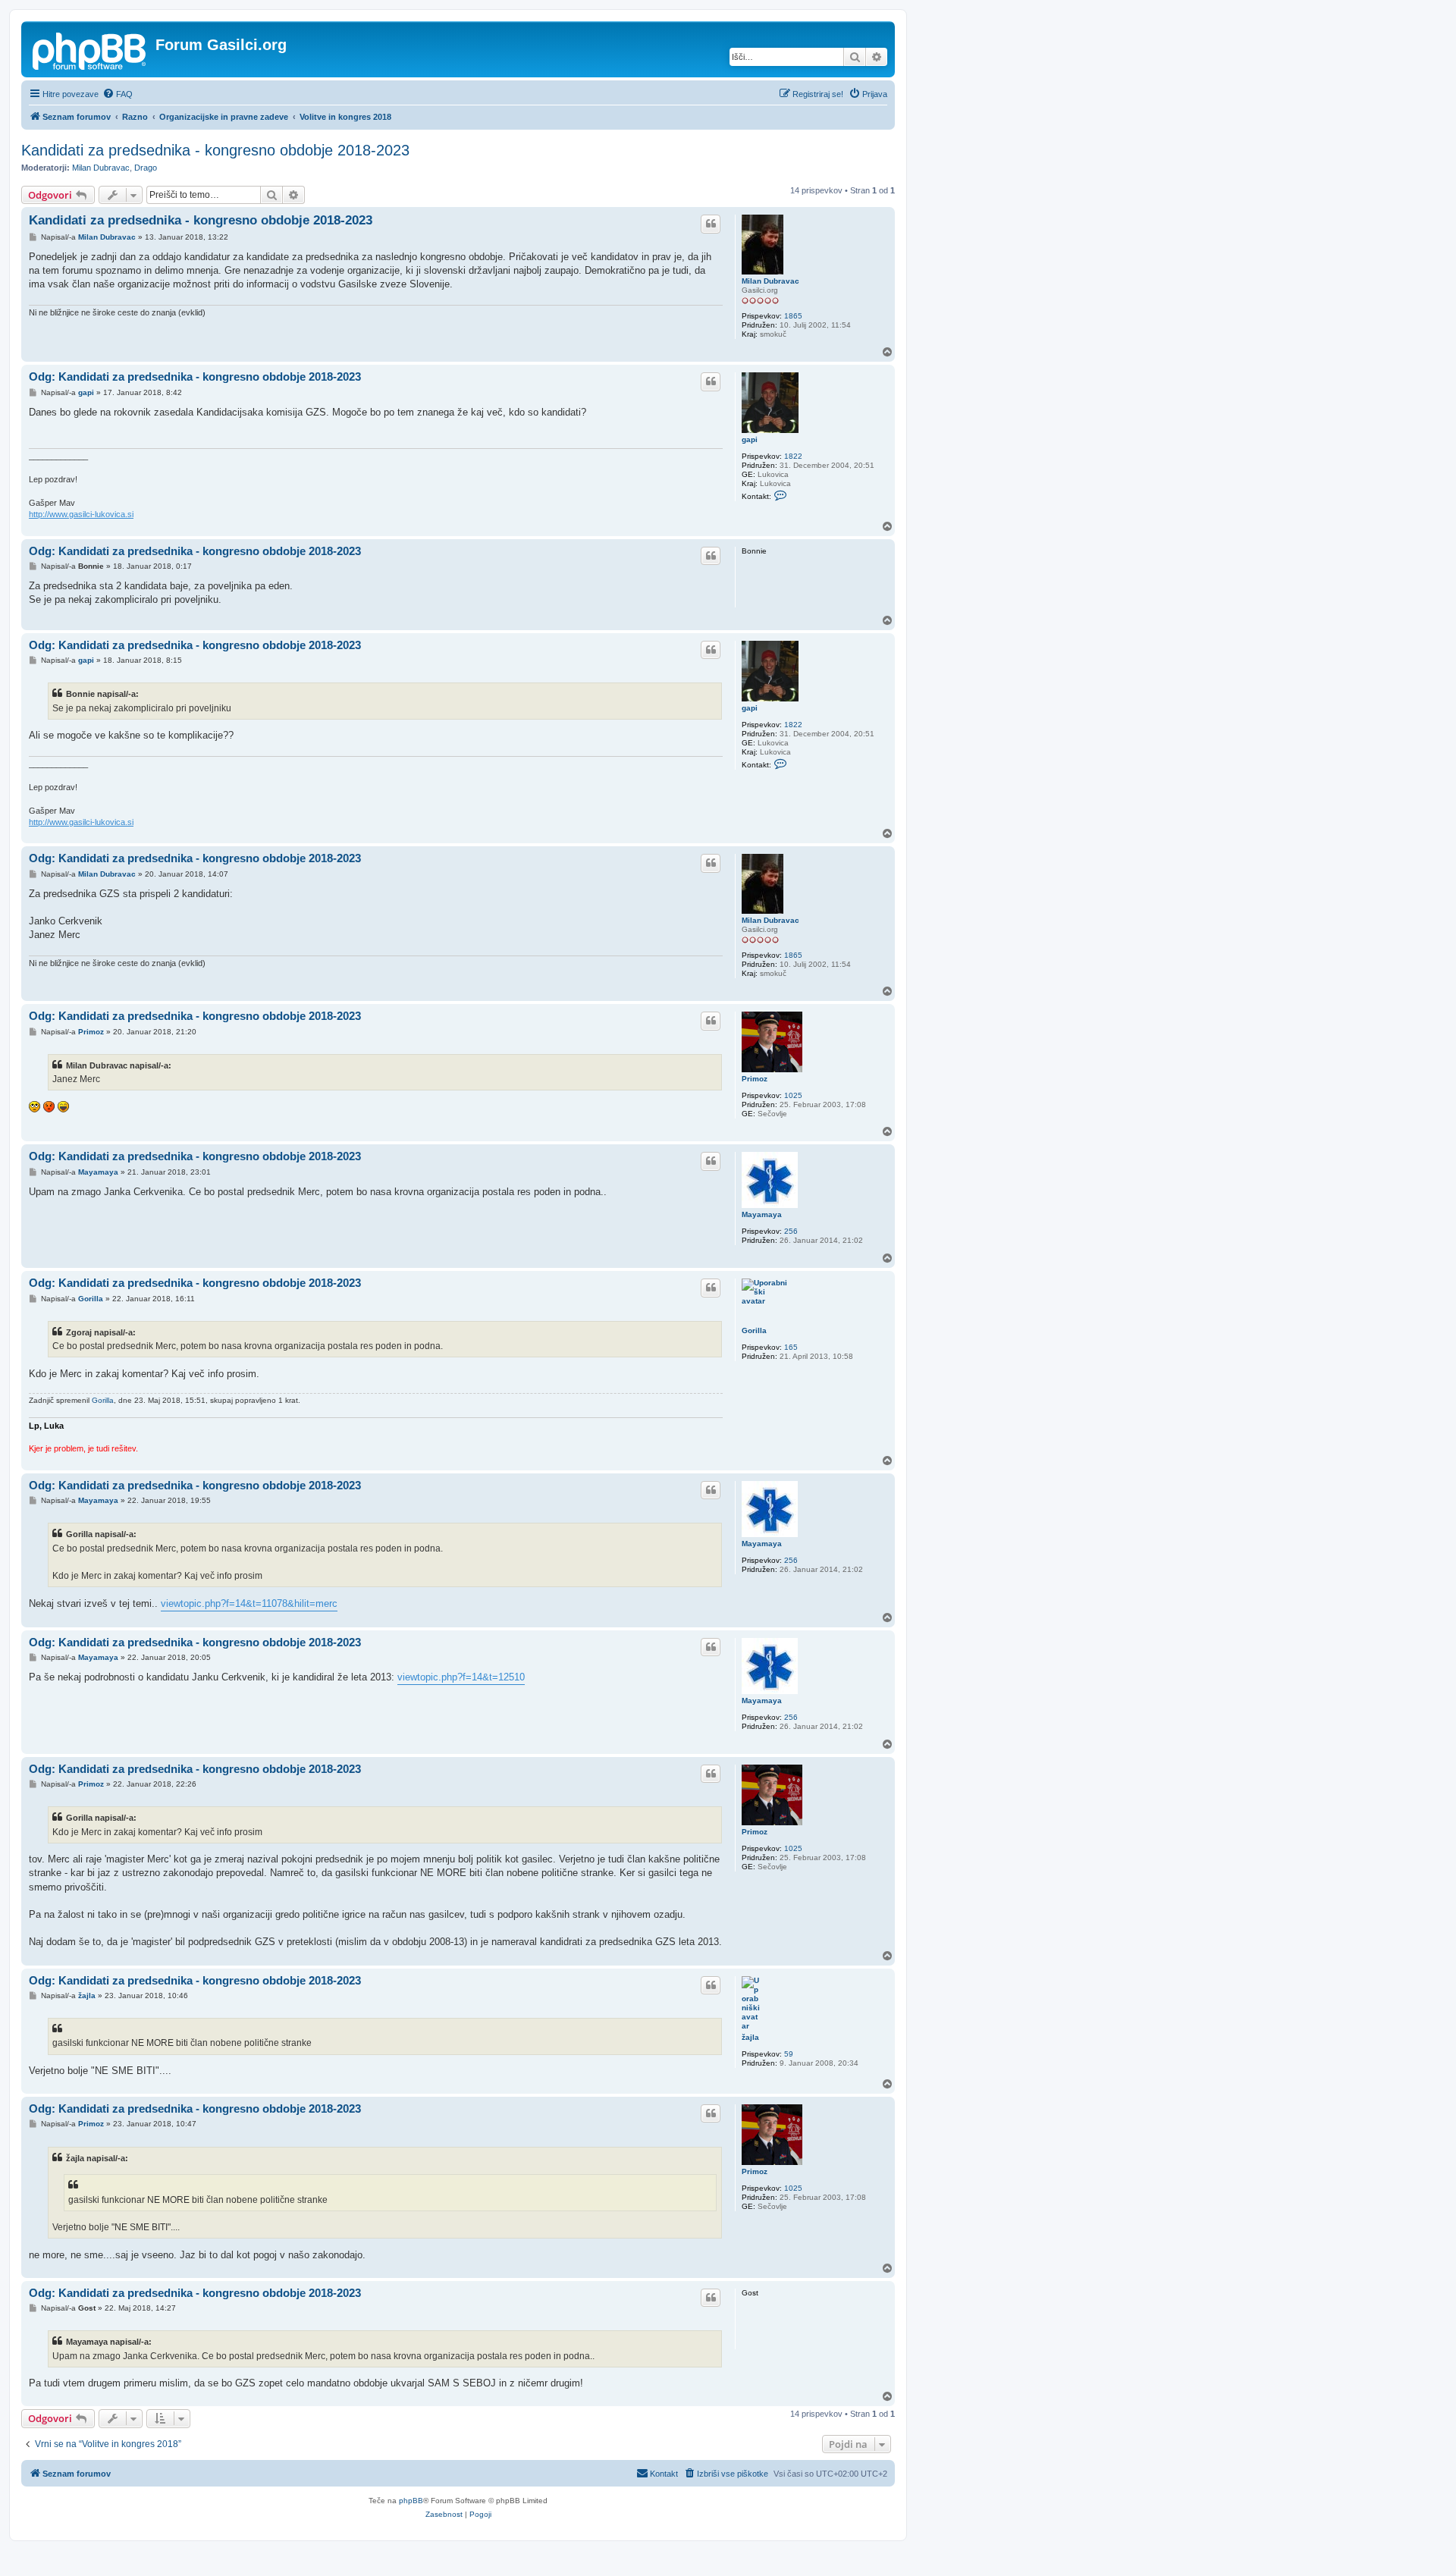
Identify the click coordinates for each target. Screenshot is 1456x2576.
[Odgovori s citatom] (711, 224)
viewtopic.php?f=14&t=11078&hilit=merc (249, 1603)
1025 (793, 1095)
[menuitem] (118, 94)
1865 (793, 316)
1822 (793, 456)
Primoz (755, 1079)
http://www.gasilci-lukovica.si (81, 514)
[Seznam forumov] (90, 49)
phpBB (411, 2501)
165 (791, 1347)
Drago (146, 168)
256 (791, 1231)
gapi (750, 439)
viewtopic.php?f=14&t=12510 (461, 1677)
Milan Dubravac (101, 168)
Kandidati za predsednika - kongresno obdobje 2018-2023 (215, 150)
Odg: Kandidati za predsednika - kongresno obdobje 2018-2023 (195, 377)
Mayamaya (762, 1214)
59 (789, 2054)
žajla (750, 2037)
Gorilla (754, 1330)
